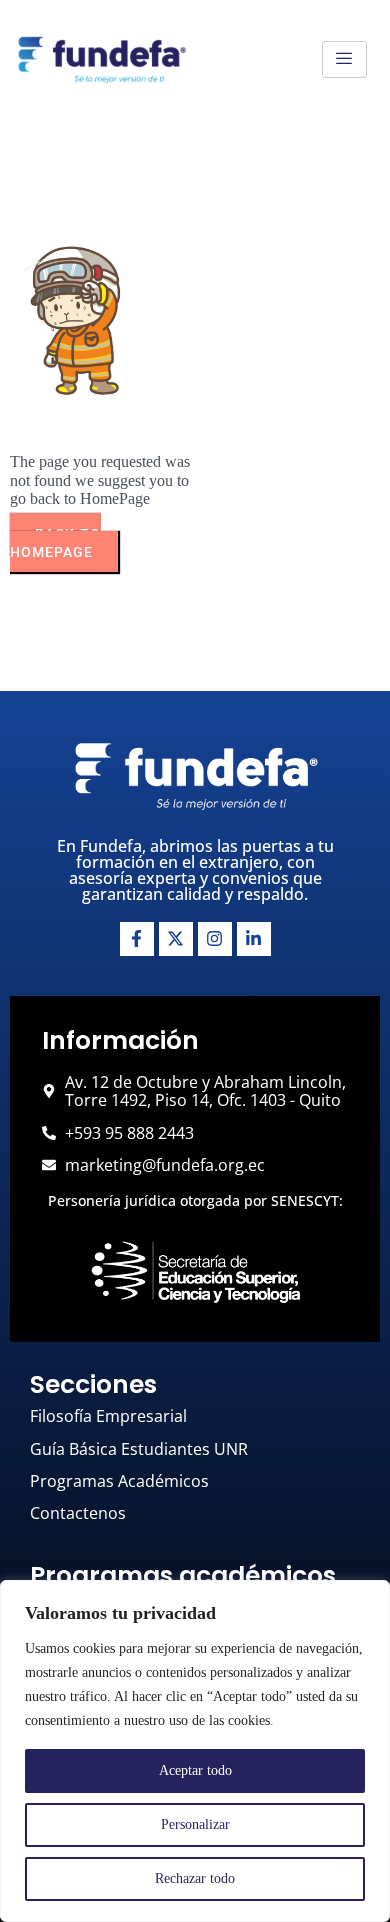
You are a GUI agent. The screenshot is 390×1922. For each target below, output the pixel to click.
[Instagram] (215, 939)
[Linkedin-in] (254, 939)
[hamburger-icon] (344, 59)
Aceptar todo (195, 1770)
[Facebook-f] (137, 939)
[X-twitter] (176, 939)
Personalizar (195, 1824)
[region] (195, 1751)
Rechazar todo (195, 1878)
